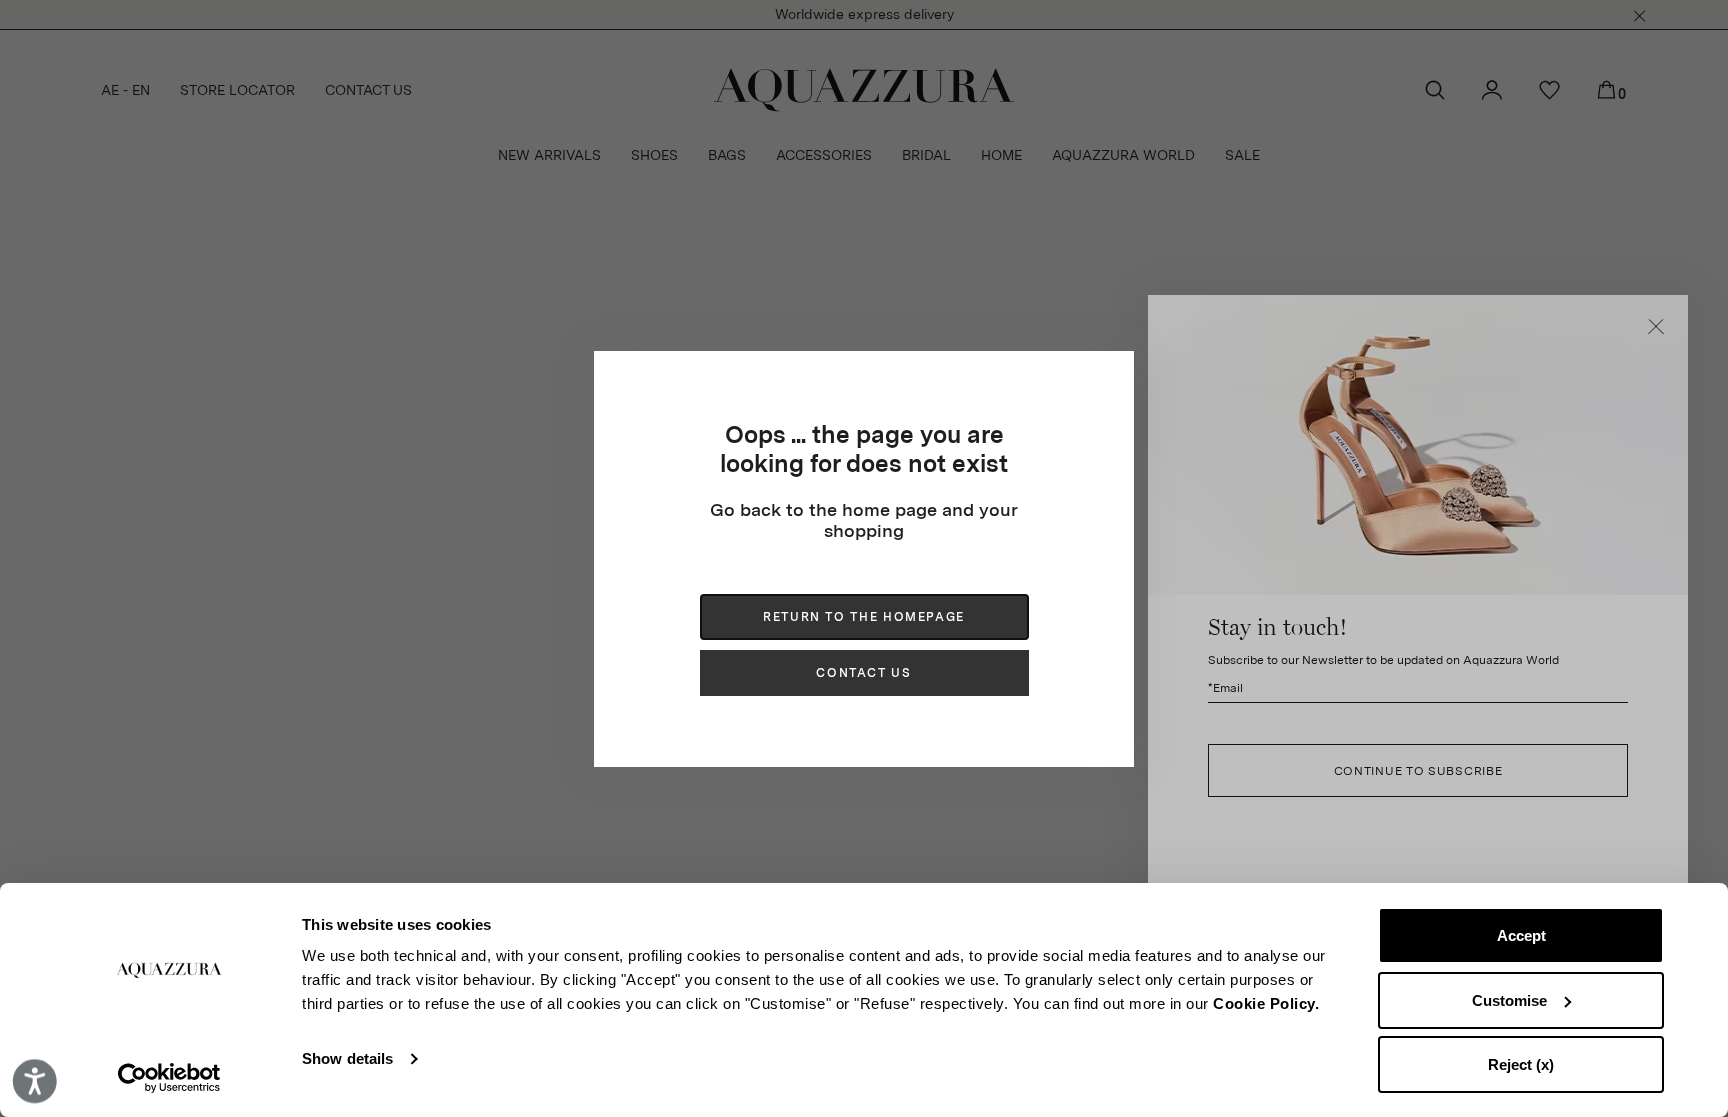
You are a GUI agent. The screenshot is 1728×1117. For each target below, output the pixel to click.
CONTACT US (863, 673)
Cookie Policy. (1266, 1003)
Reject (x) (1521, 1064)
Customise (1509, 1000)
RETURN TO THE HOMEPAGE (864, 617)
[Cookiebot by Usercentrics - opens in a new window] (169, 1078)
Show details (347, 1058)
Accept (1521, 935)
